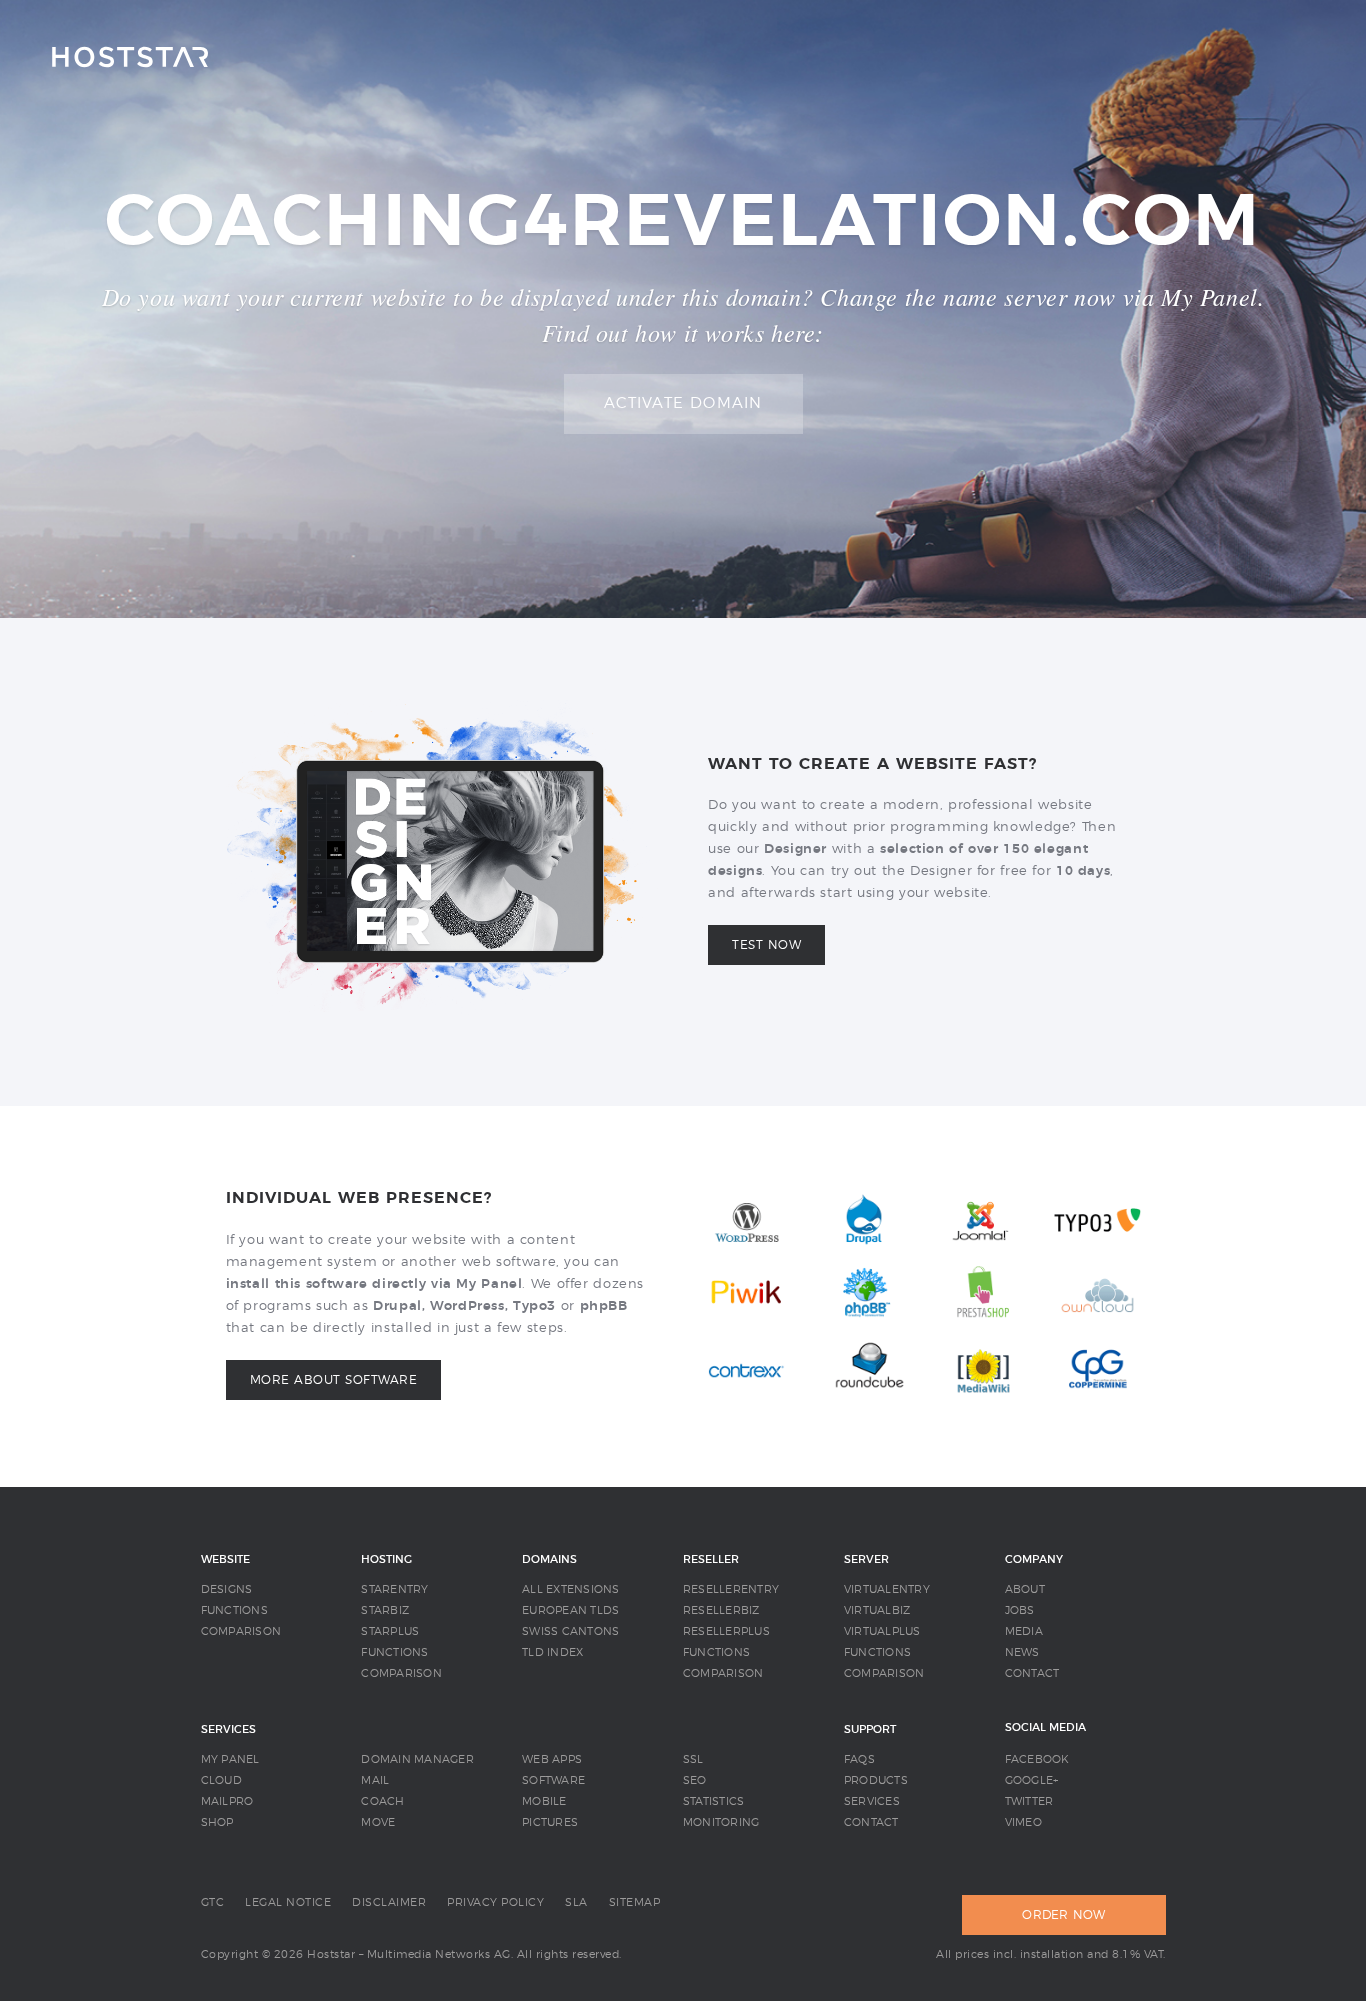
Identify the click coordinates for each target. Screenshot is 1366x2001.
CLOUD (221, 1780)
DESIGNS (227, 1589)
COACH (382, 1801)
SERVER (866, 1559)
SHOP (217, 1822)
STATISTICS (714, 1801)
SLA (576, 1902)
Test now (766, 945)
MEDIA (1024, 1631)
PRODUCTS (876, 1780)
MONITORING (721, 1822)
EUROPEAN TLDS (570, 1610)
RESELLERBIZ (721, 1610)
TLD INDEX (552, 1652)
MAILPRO (227, 1801)
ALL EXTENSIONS (571, 1589)
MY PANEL (230, 1759)
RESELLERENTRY (731, 1589)
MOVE (378, 1822)
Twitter (1029, 1801)
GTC (213, 1902)
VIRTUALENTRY (887, 1589)
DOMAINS (549, 1559)
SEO (695, 1780)
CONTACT (1032, 1673)
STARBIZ (385, 1610)
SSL (693, 1759)
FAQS (859, 1759)
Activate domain (683, 403)
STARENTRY (394, 1589)
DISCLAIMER (389, 1902)
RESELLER (711, 1559)
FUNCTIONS (234, 1610)
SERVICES (228, 1729)
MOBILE (544, 1801)
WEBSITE (225, 1559)
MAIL (375, 1780)
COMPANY (1034, 1559)
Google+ (1032, 1780)
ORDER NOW (1063, 1915)
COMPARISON (241, 1631)
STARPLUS (390, 1631)
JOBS (1020, 1610)
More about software (334, 1380)
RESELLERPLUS (726, 1631)
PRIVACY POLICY (495, 1902)
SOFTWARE (553, 1780)
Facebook (1037, 1759)
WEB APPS (552, 1759)
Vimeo (1023, 1822)
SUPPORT (870, 1729)
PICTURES (550, 1822)
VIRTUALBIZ (877, 1610)
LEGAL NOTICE (288, 1902)
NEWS (1022, 1652)
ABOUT (1025, 1589)
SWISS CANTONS (570, 1631)
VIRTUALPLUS (882, 1631)
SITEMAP (635, 1902)
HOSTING (386, 1559)
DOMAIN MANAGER (417, 1759)
